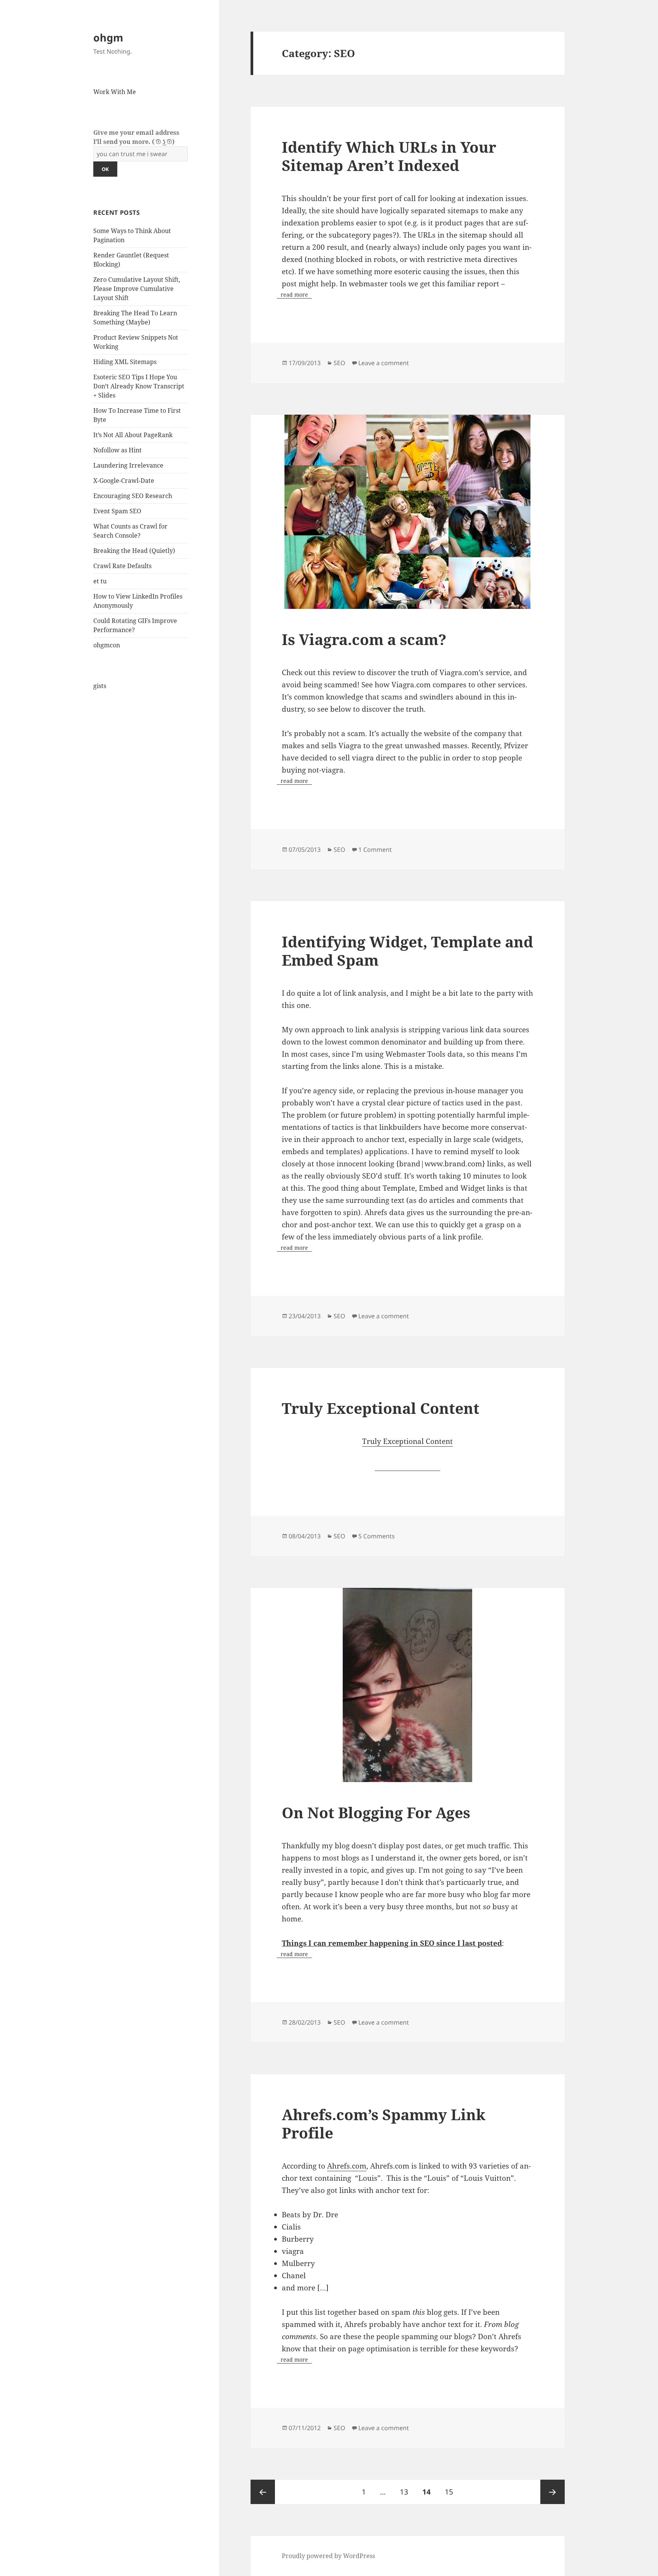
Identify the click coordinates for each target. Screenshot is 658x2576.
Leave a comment (384, 363)
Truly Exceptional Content (381, 1408)
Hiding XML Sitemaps (125, 362)
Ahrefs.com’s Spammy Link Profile (384, 2123)
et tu (100, 581)
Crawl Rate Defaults (122, 566)
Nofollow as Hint (117, 450)
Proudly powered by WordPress (328, 2556)
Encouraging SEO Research (133, 496)
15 (452, 2492)
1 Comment (375, 850)
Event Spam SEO (117, 511)
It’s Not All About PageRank (133, 435)
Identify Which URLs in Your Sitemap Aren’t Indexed (389, 156)
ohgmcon (107, 645)
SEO (339, 363)
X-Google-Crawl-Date (124, 481)
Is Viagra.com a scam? (364, 639)
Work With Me (115, 92)
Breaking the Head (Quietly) (134, 551)
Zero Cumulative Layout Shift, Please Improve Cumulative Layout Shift (137, 289)
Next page (553, 2492)
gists (100, 686)
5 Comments (377, 1536)
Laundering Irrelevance (128, 465)
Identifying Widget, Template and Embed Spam (407, 951)
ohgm (108, 38)
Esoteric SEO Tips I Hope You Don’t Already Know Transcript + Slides (139, 386)
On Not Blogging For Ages (376, 1812)
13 (407, 2492)
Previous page (263, 2492)
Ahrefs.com (347, 2166)
